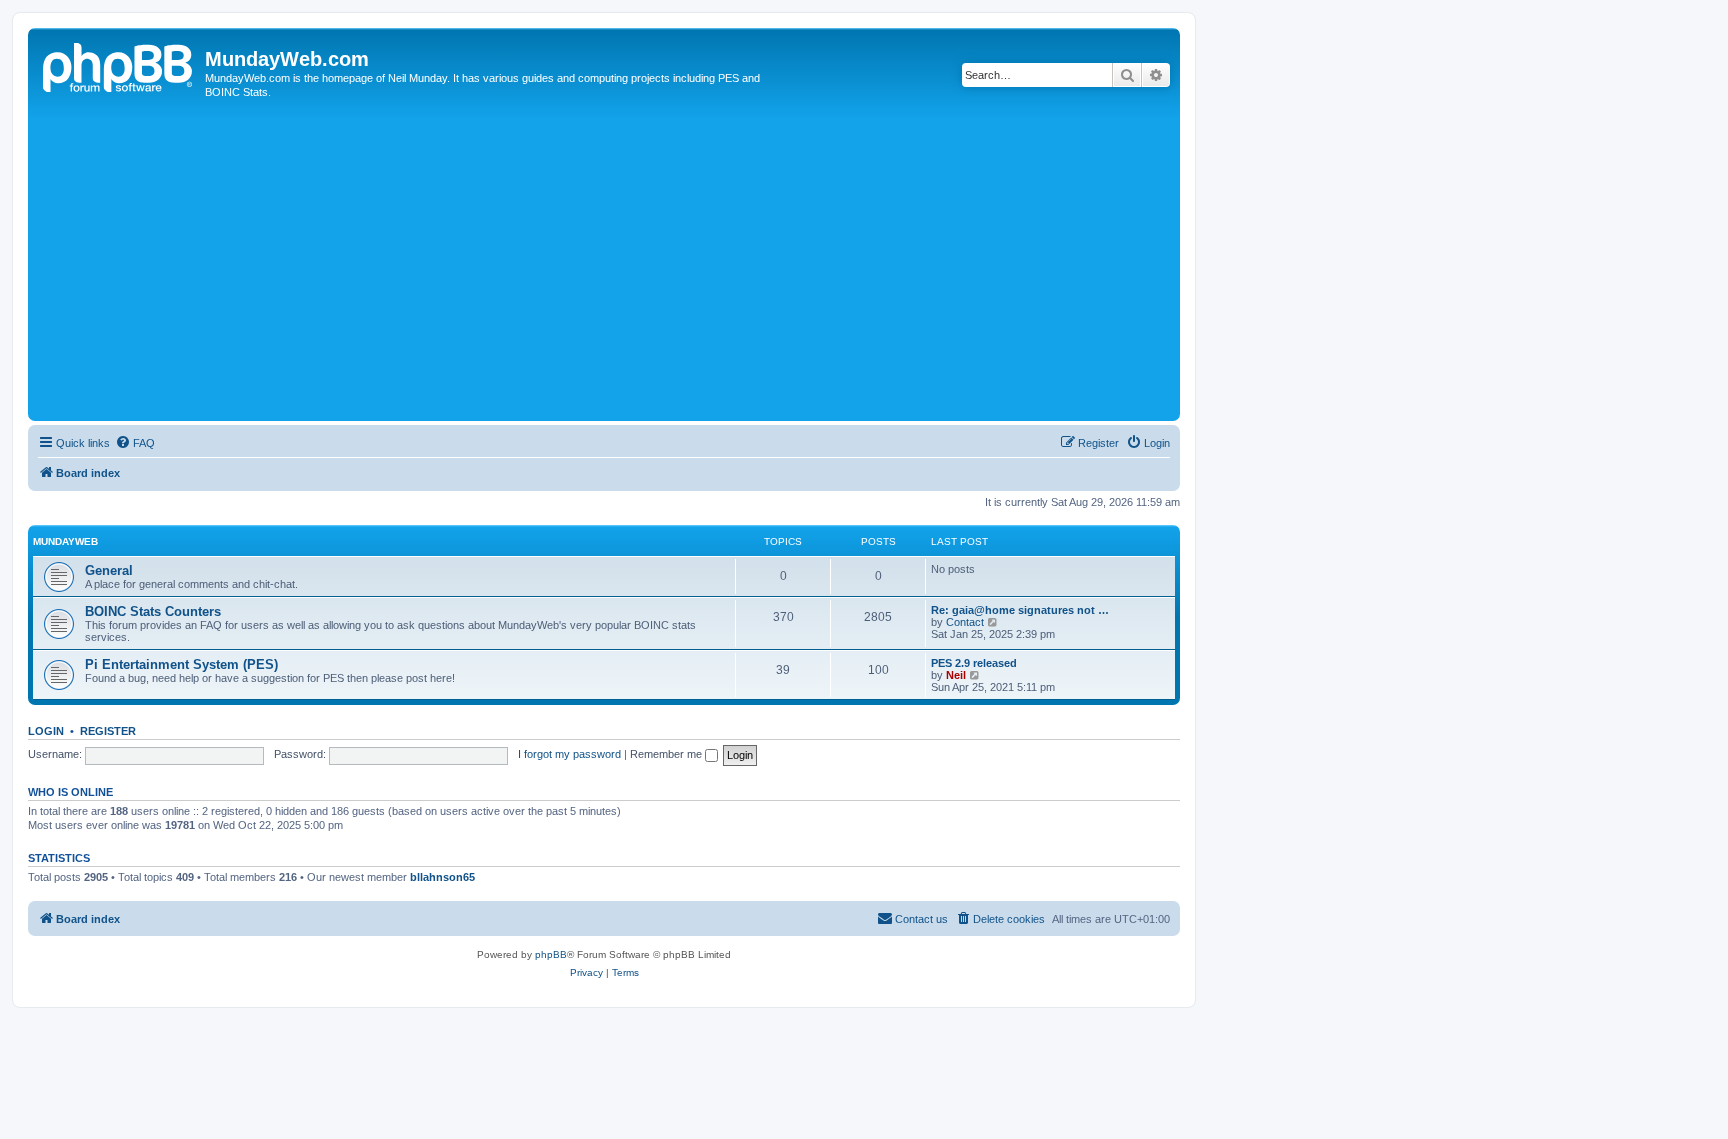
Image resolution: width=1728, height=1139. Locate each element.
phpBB (551, 954)
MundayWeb (65, 541)
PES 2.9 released (974, 663)
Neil (956, 675)
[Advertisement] (604, 266)
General (109, 570)
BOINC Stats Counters (153, 611)
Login (46, 731)
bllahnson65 (442, 877)
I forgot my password (569, 754)
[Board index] (119, 65)
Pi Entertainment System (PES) (181, 664)
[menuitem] (135, 443)
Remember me (667, 754)
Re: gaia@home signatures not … (1020, 610)
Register (108, 731)
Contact (965, 622)
